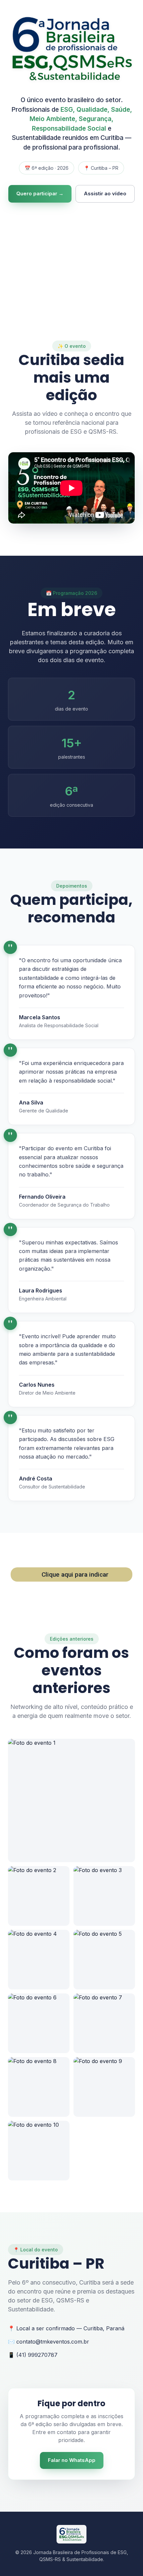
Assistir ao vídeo (105, 193)
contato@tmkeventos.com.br (53, 2342)
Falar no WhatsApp (72, 2460)
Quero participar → (40, 193)
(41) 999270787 (37, 2355)
